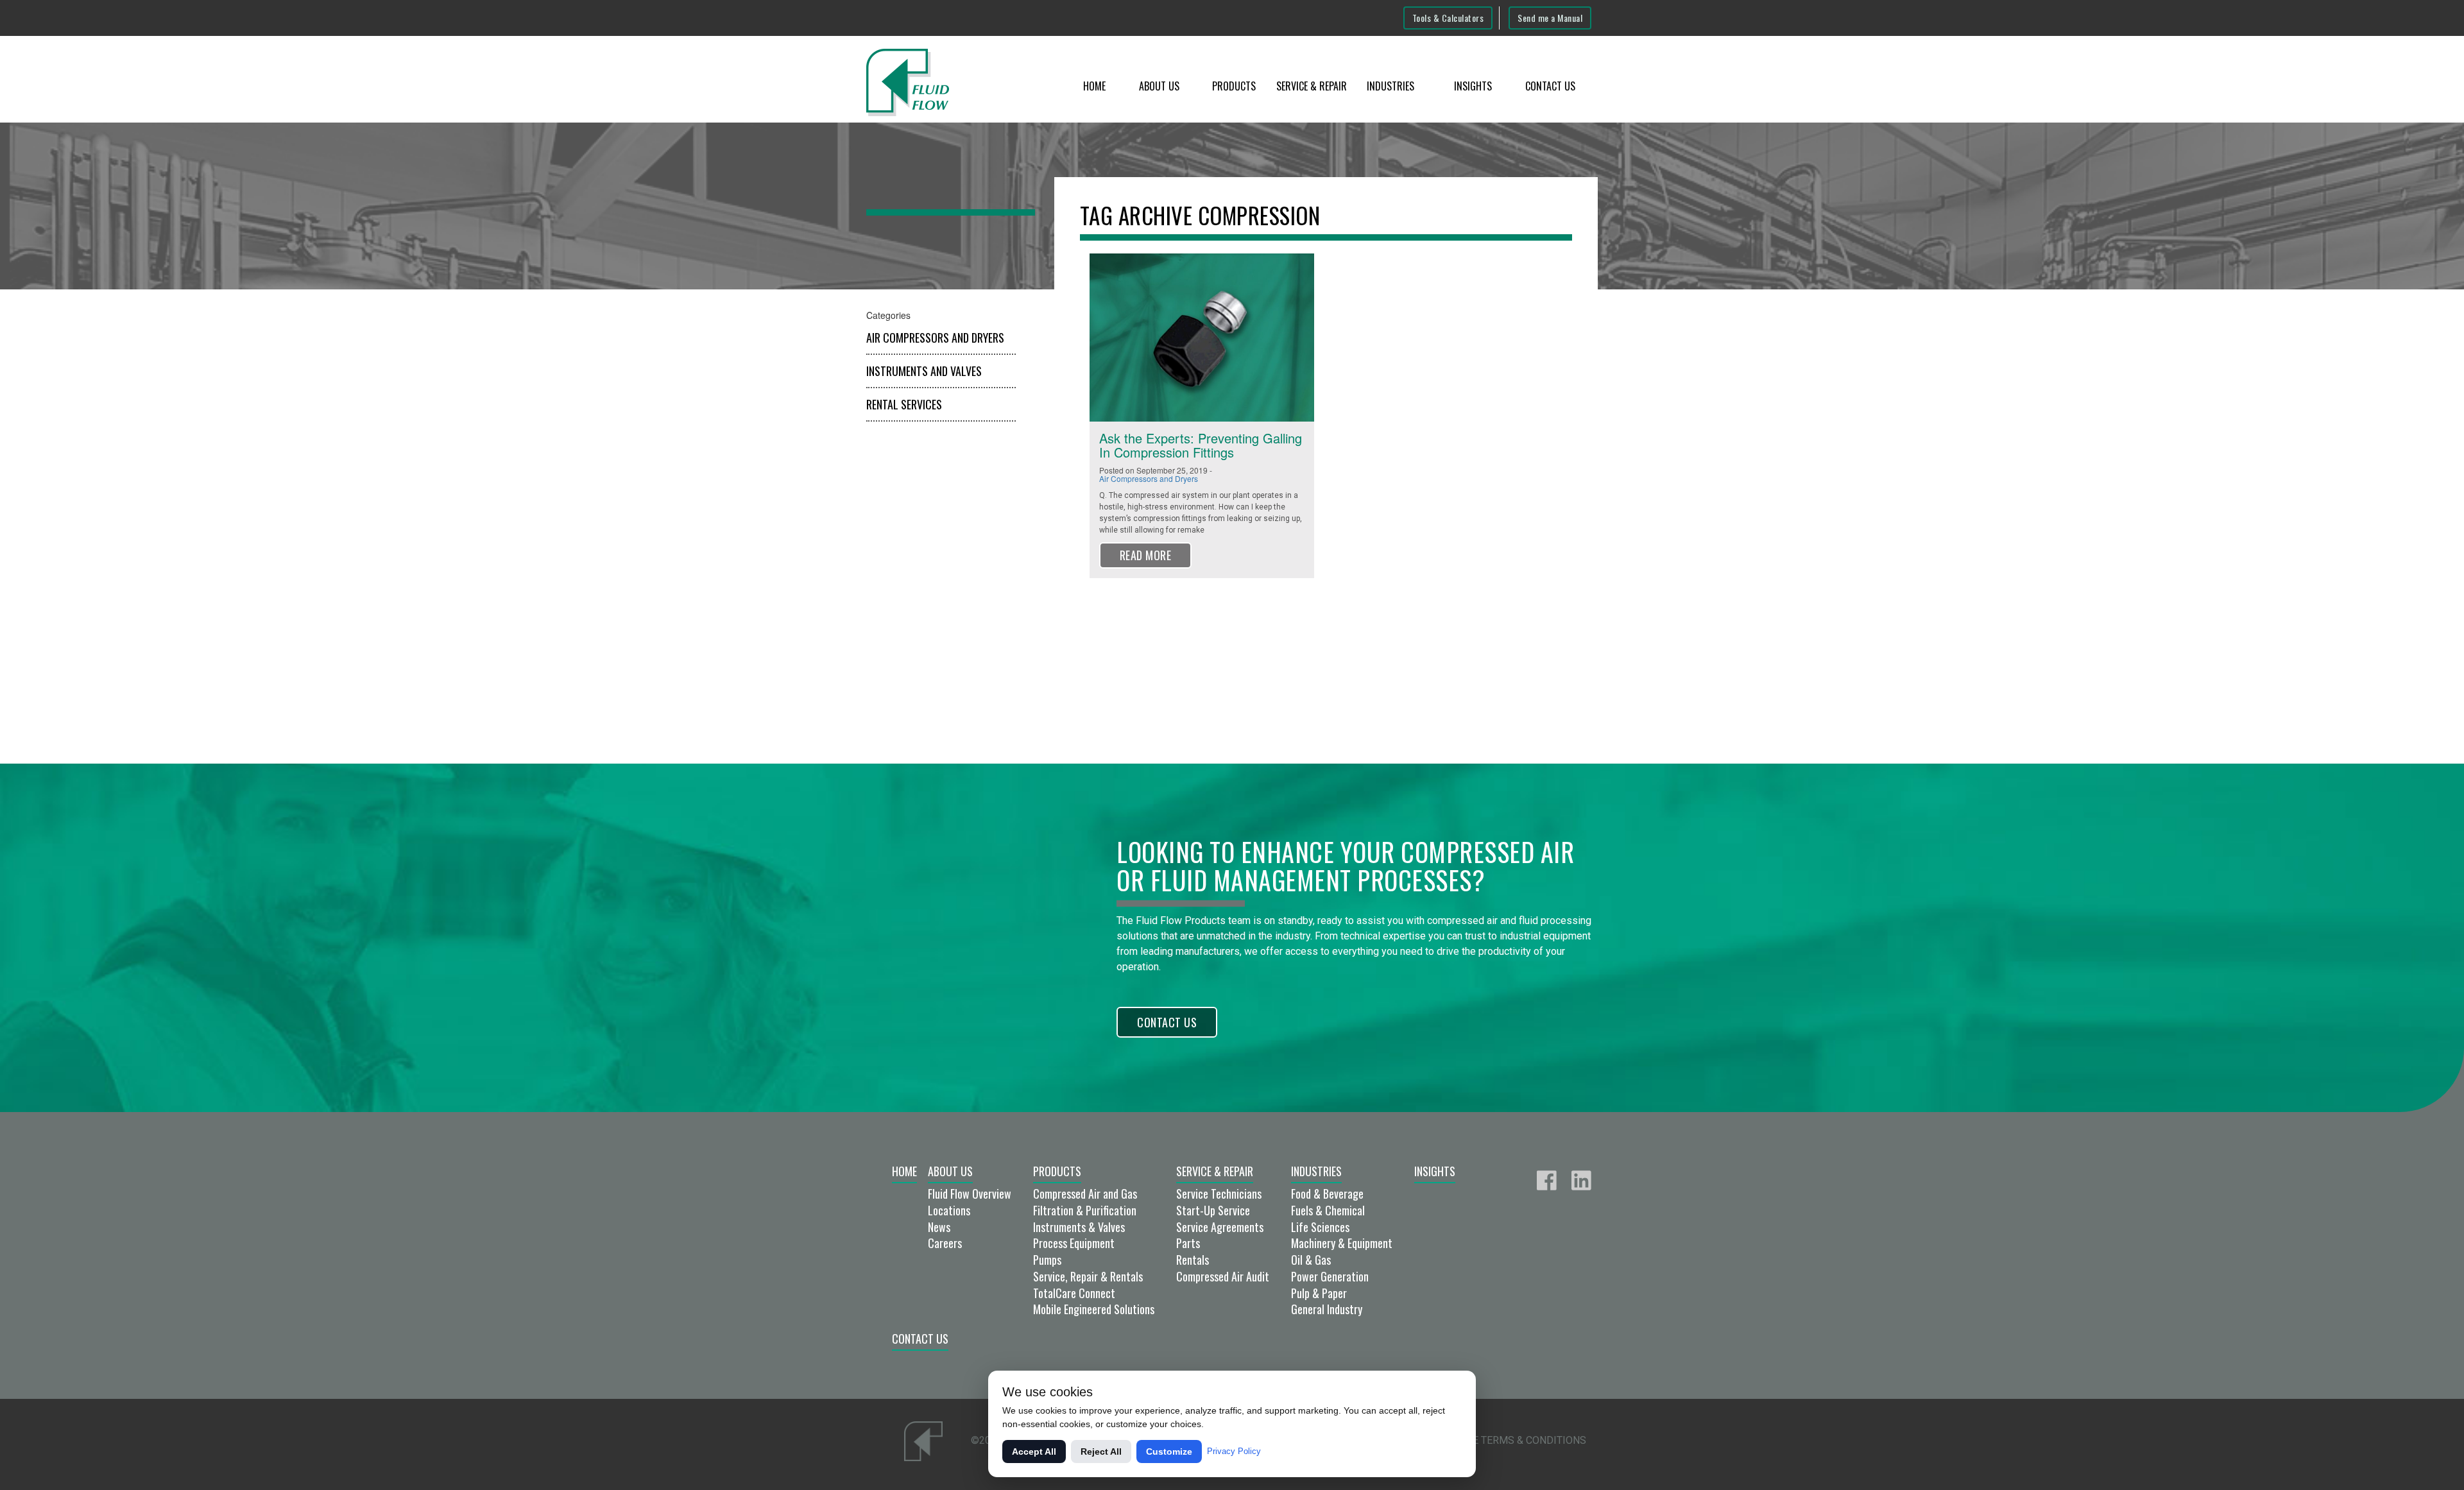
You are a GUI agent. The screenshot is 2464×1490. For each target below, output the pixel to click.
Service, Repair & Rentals (1088, 1276)
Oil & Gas (1311, 1260)
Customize (1169, 1451)
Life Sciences (1320, 1227)
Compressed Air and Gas (1085, 1194)
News (939, 1227)
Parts (1188, 1243)
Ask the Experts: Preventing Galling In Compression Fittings (1201, 445)
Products (1234, 86)
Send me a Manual (1550, 18)
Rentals (1193, 1260)
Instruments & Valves (1079, 1227)
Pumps (1047, 1260)
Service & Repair (1312, 86)
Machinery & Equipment (1342, 1243)
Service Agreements (1220, 1227)
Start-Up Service (1213, 1210)
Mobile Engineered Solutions (1094, 1309)
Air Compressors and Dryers (935, 338)
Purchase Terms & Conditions (1506, 1440)
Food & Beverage (1327, 1194)
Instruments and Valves (924, 371)
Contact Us (1550, 86)
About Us (1159, 86)
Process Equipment (1074, 1243)
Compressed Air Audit (1223, 1276)
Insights (1473, 86)
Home (1094, 86)
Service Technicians (1219, 1194)
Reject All (1101, 1451)
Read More (1146, 555)
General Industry (1327, 1309)
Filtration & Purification (1085, 1210)
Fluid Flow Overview (970, 1194)
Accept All (1034, 1451)
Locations (949, 1210)
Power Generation (1330, 1276)
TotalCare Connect (1074, 1293)
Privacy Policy (1234, 1451)
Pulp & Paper (1319, 1293)
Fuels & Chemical (1328, 1210)
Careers (945, 1243)
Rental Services (904, 404)
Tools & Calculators (1448, 18)
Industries (1390, 86)
